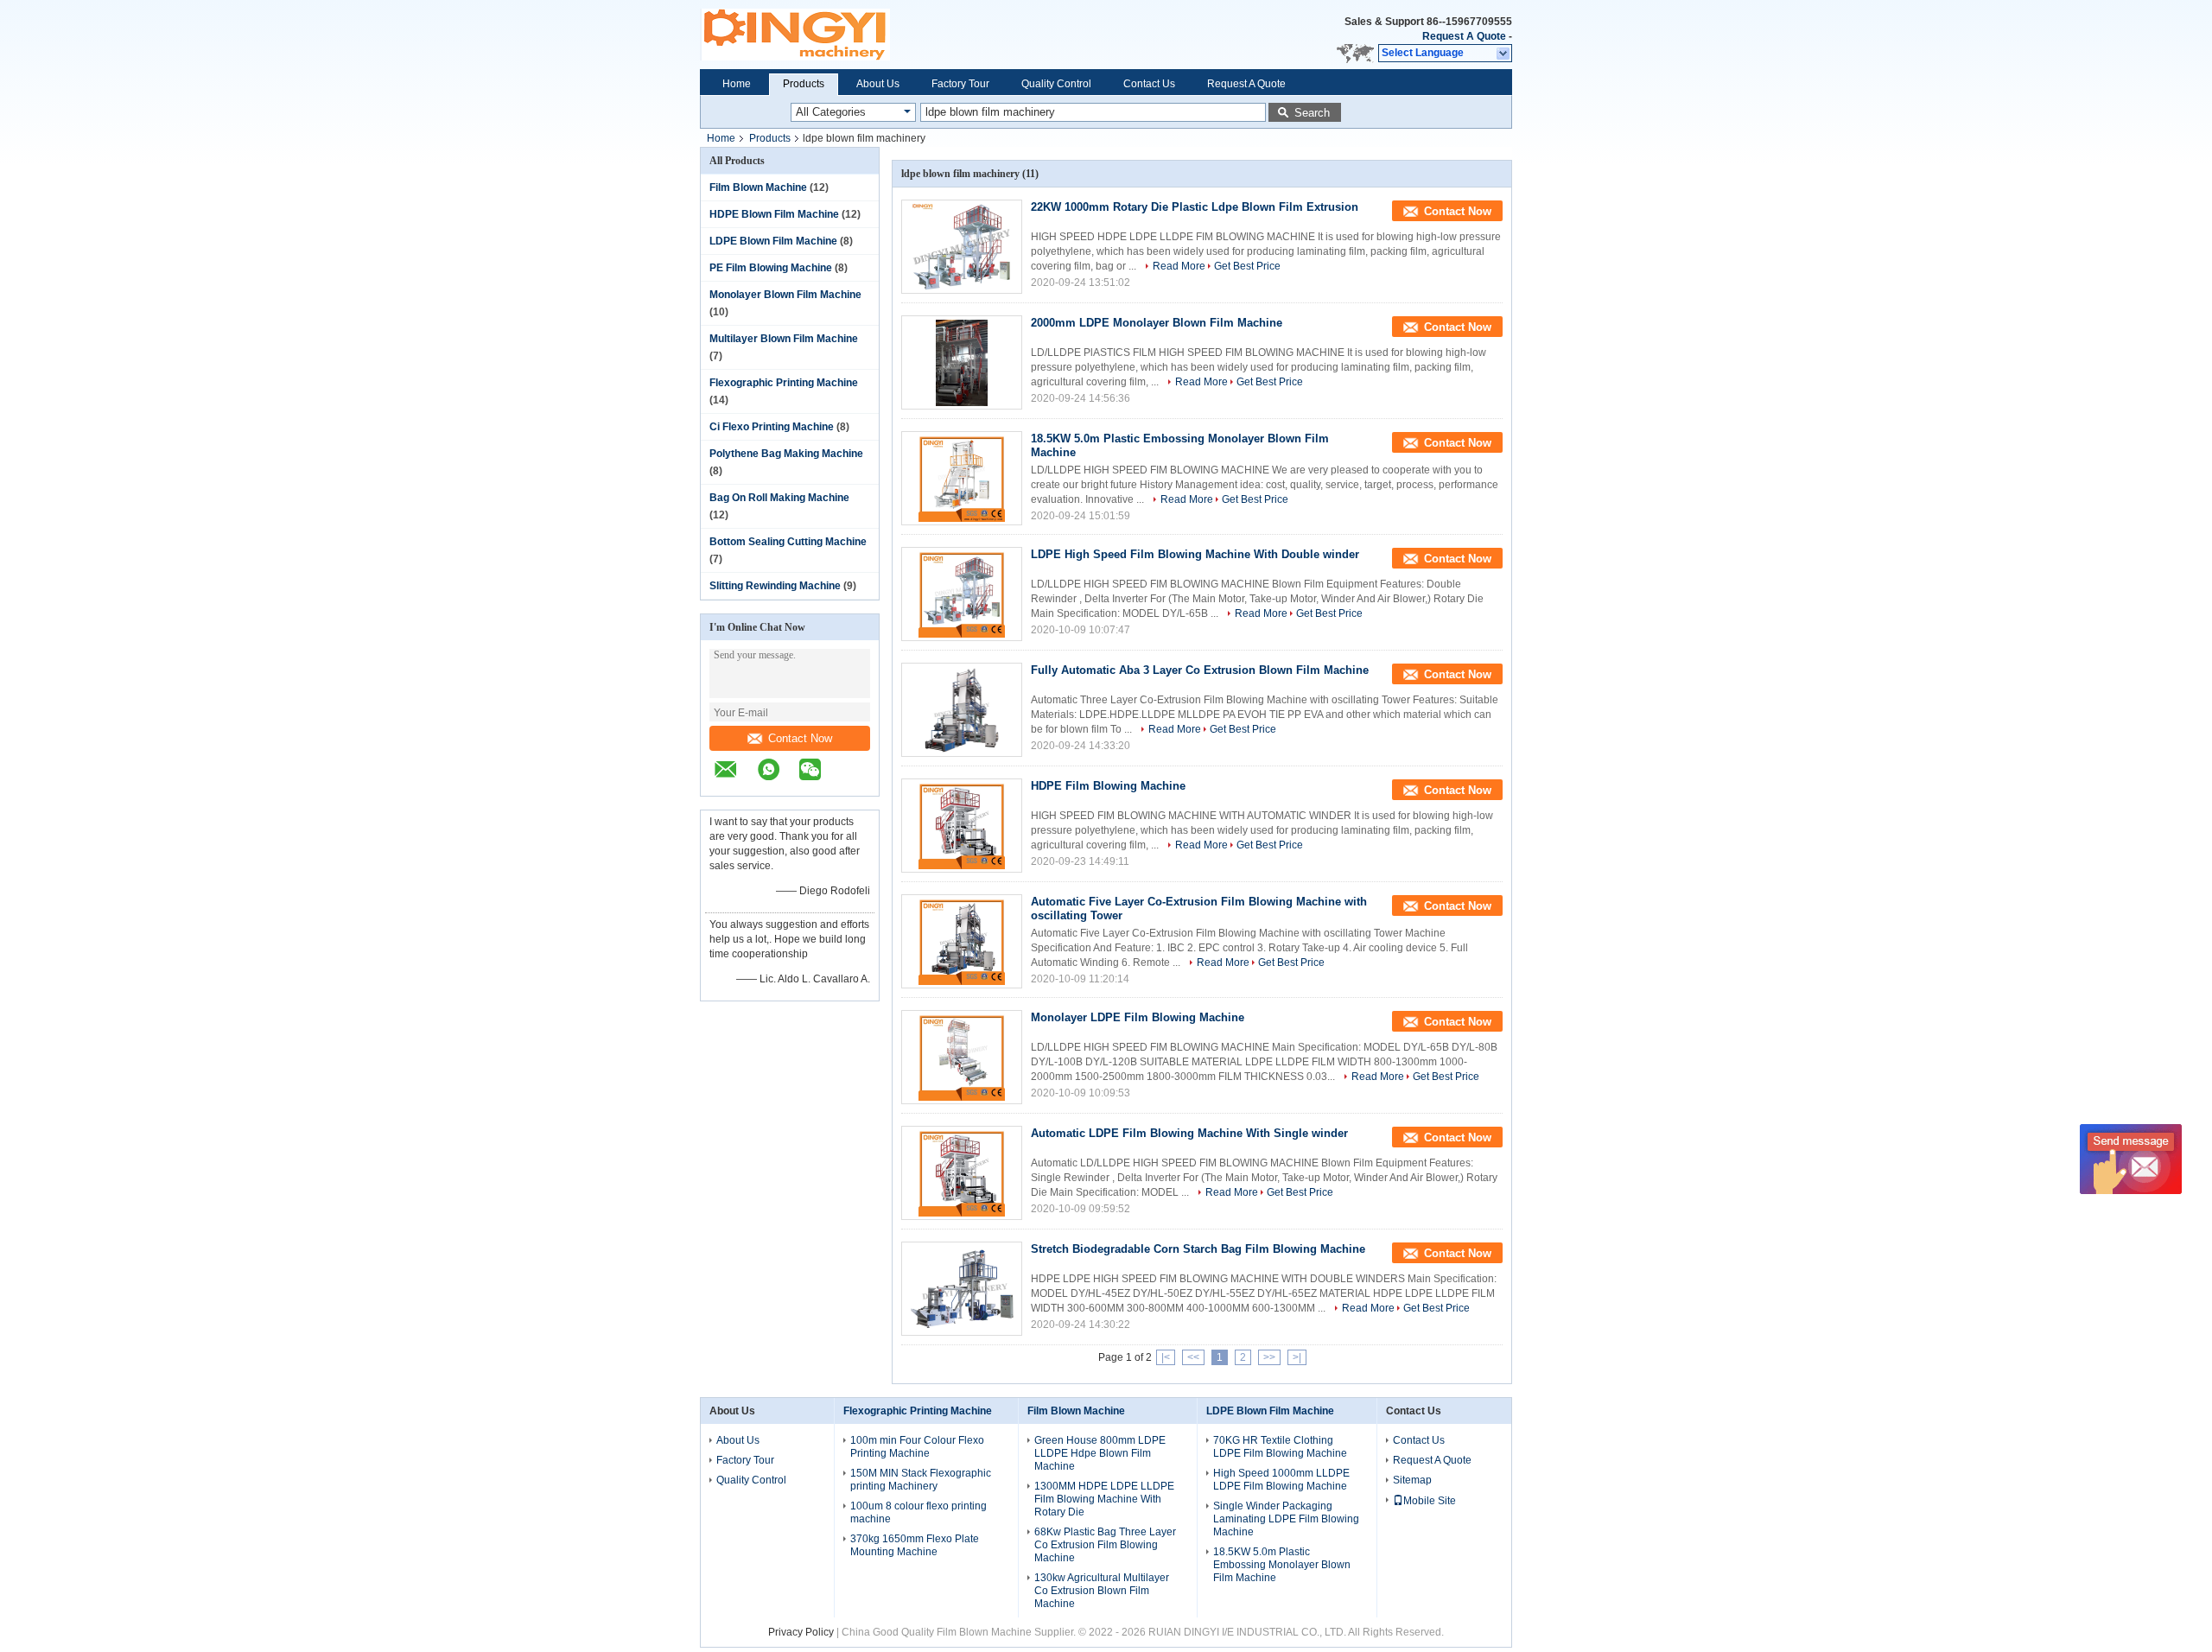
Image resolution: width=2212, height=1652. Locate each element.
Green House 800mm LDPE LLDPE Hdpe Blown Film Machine (1100, 1453)
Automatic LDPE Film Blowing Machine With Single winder (1189, 1133)
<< (1193, 1357)
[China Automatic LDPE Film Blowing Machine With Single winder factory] (962, 1173)
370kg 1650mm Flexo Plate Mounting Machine (915, 1545)
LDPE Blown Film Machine (773, 241)
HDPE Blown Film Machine (774, 214)
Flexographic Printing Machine (784, 383)
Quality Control (1056, 84)
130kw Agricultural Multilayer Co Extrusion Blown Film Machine (1102, 1591)
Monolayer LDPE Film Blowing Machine (1138, 1017)
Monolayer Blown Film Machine (785, 295)
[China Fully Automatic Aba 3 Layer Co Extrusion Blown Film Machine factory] (962, 710)
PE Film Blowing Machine (771, 268)
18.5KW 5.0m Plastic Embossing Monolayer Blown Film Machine (1282, 1565)
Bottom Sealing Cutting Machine (788, 542)
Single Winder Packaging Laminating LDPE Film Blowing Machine (1286, 1519)
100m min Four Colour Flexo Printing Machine (917, 1447)
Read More (1179, 266)
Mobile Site (1430, 1501)
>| (1297, 1357)
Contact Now (800, 738)
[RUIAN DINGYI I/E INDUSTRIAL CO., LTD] (734, 778)
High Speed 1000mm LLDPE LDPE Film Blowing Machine (1281, 1480)
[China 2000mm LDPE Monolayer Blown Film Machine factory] (962, 362)
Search (1312, 113)
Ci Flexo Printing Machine (772, 427)
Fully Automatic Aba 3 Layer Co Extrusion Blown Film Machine (1200, 670)
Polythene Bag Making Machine (786, 454)
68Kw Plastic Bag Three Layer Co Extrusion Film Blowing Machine (1105, 1545)
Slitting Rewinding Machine (775, 586)
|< (1166, 1357)
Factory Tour (960, 84)
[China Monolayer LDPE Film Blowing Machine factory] (962, 1057)
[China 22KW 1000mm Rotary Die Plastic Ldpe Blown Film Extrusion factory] (962, 247)
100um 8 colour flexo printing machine (918, 1512)
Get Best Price (1247, 266)
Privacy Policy (801, 1632)
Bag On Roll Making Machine (779, 498)
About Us (878, 84)
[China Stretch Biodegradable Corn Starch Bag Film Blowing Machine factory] (962, 1289)
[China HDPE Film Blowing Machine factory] (962, 826)
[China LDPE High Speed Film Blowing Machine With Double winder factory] (962, 594)
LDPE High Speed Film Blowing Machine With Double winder (1195, 554)
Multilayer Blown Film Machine (784, 339)
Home (737, 84)
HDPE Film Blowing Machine (1108, 786)
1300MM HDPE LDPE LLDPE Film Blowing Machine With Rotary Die (1104, 1499)
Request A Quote (1464, 36)
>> (1269, 1357)
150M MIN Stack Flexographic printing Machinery (921, 1480)
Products (804, 84)
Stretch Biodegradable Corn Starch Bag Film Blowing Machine (1198, 1249)
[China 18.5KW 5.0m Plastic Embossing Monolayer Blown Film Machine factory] (962, 478)
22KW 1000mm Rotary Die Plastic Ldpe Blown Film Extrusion (1195, 207)
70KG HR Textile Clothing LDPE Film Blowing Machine (1280, 1447)
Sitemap (1412, 1480)
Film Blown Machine (758, 187)
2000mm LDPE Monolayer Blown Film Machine (1157, 323)
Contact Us (1149, 84)
